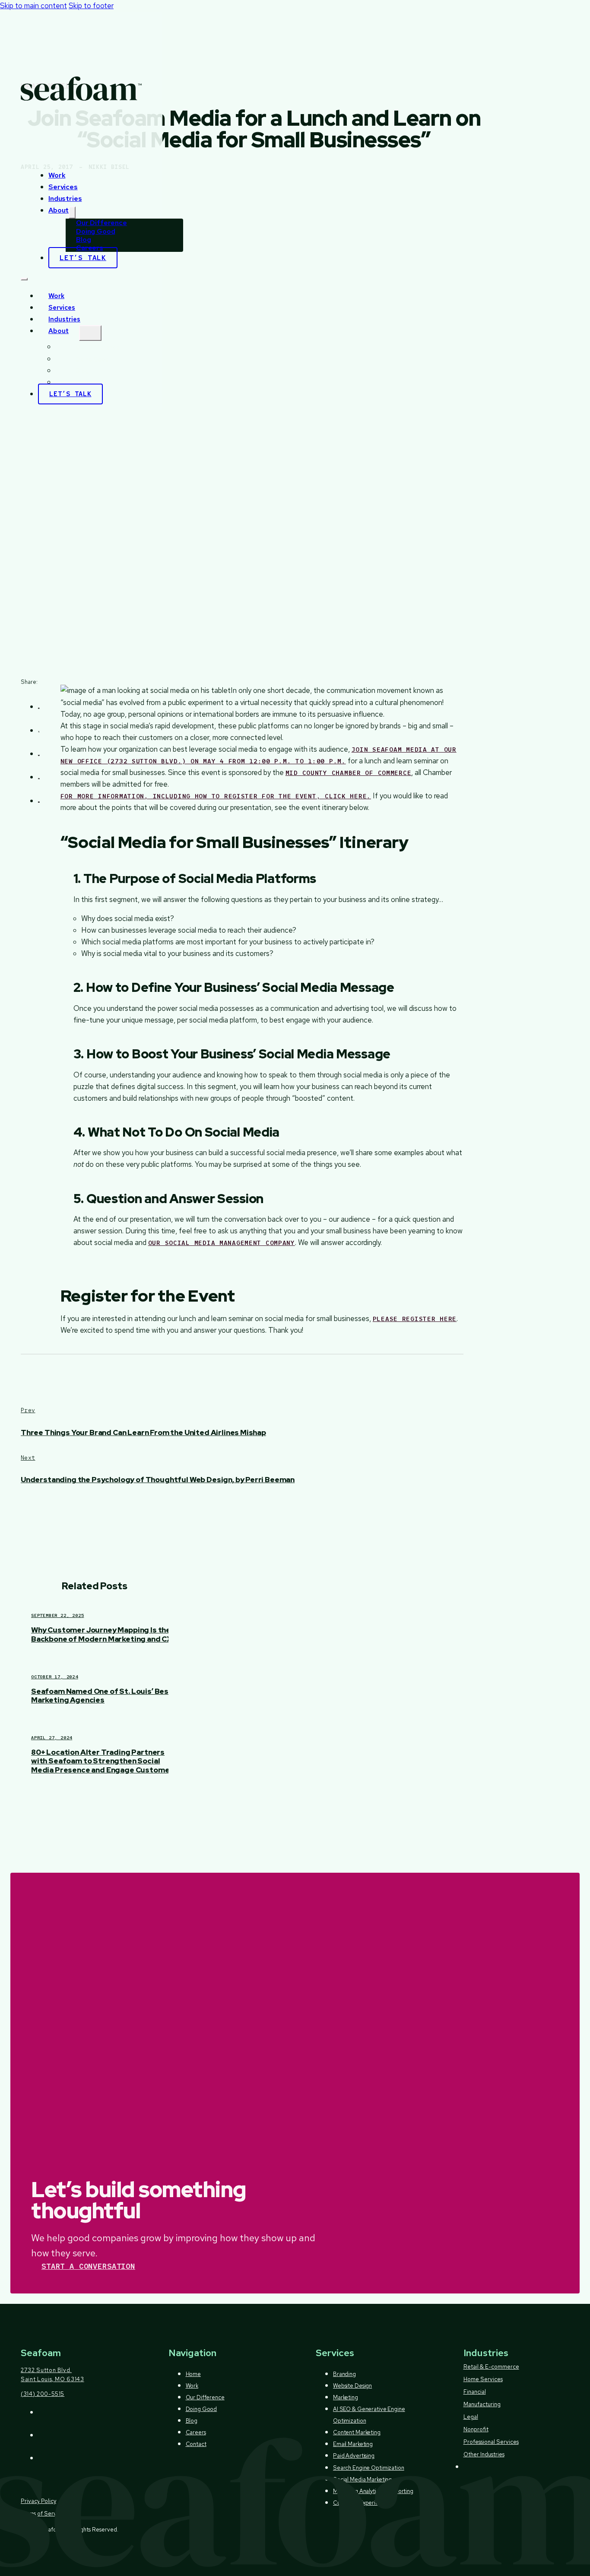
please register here (415, 1319)
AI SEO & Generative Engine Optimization (369, 2415)
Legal (471, 2417)
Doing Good (92, 359)
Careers (87, 383)
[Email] (39, 799)
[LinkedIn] (39, 776)
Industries (65, 199)
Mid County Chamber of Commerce (349, 773)
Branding (344, 2374)
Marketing (346, 2397)
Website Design (352, 2386)
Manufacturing (482, 2404)
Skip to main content (33, 6)
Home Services (483, 2379)
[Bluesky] (39, 752)
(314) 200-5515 (43, 2394)
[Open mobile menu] (24, 279)
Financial (475, 2392)
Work (57, 175)
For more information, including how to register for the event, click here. (216, 796)
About (59, 210)
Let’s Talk (83, 258)
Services (63, 187)
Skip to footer (91, 6)
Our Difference (98, 347)
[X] (39, 729)
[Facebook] (39, 705)
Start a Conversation (88, 2266)
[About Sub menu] (72, 213)
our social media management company (222, 1243)
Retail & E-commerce (491, 2367)
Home (193, 2374)
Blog (82, 371)
